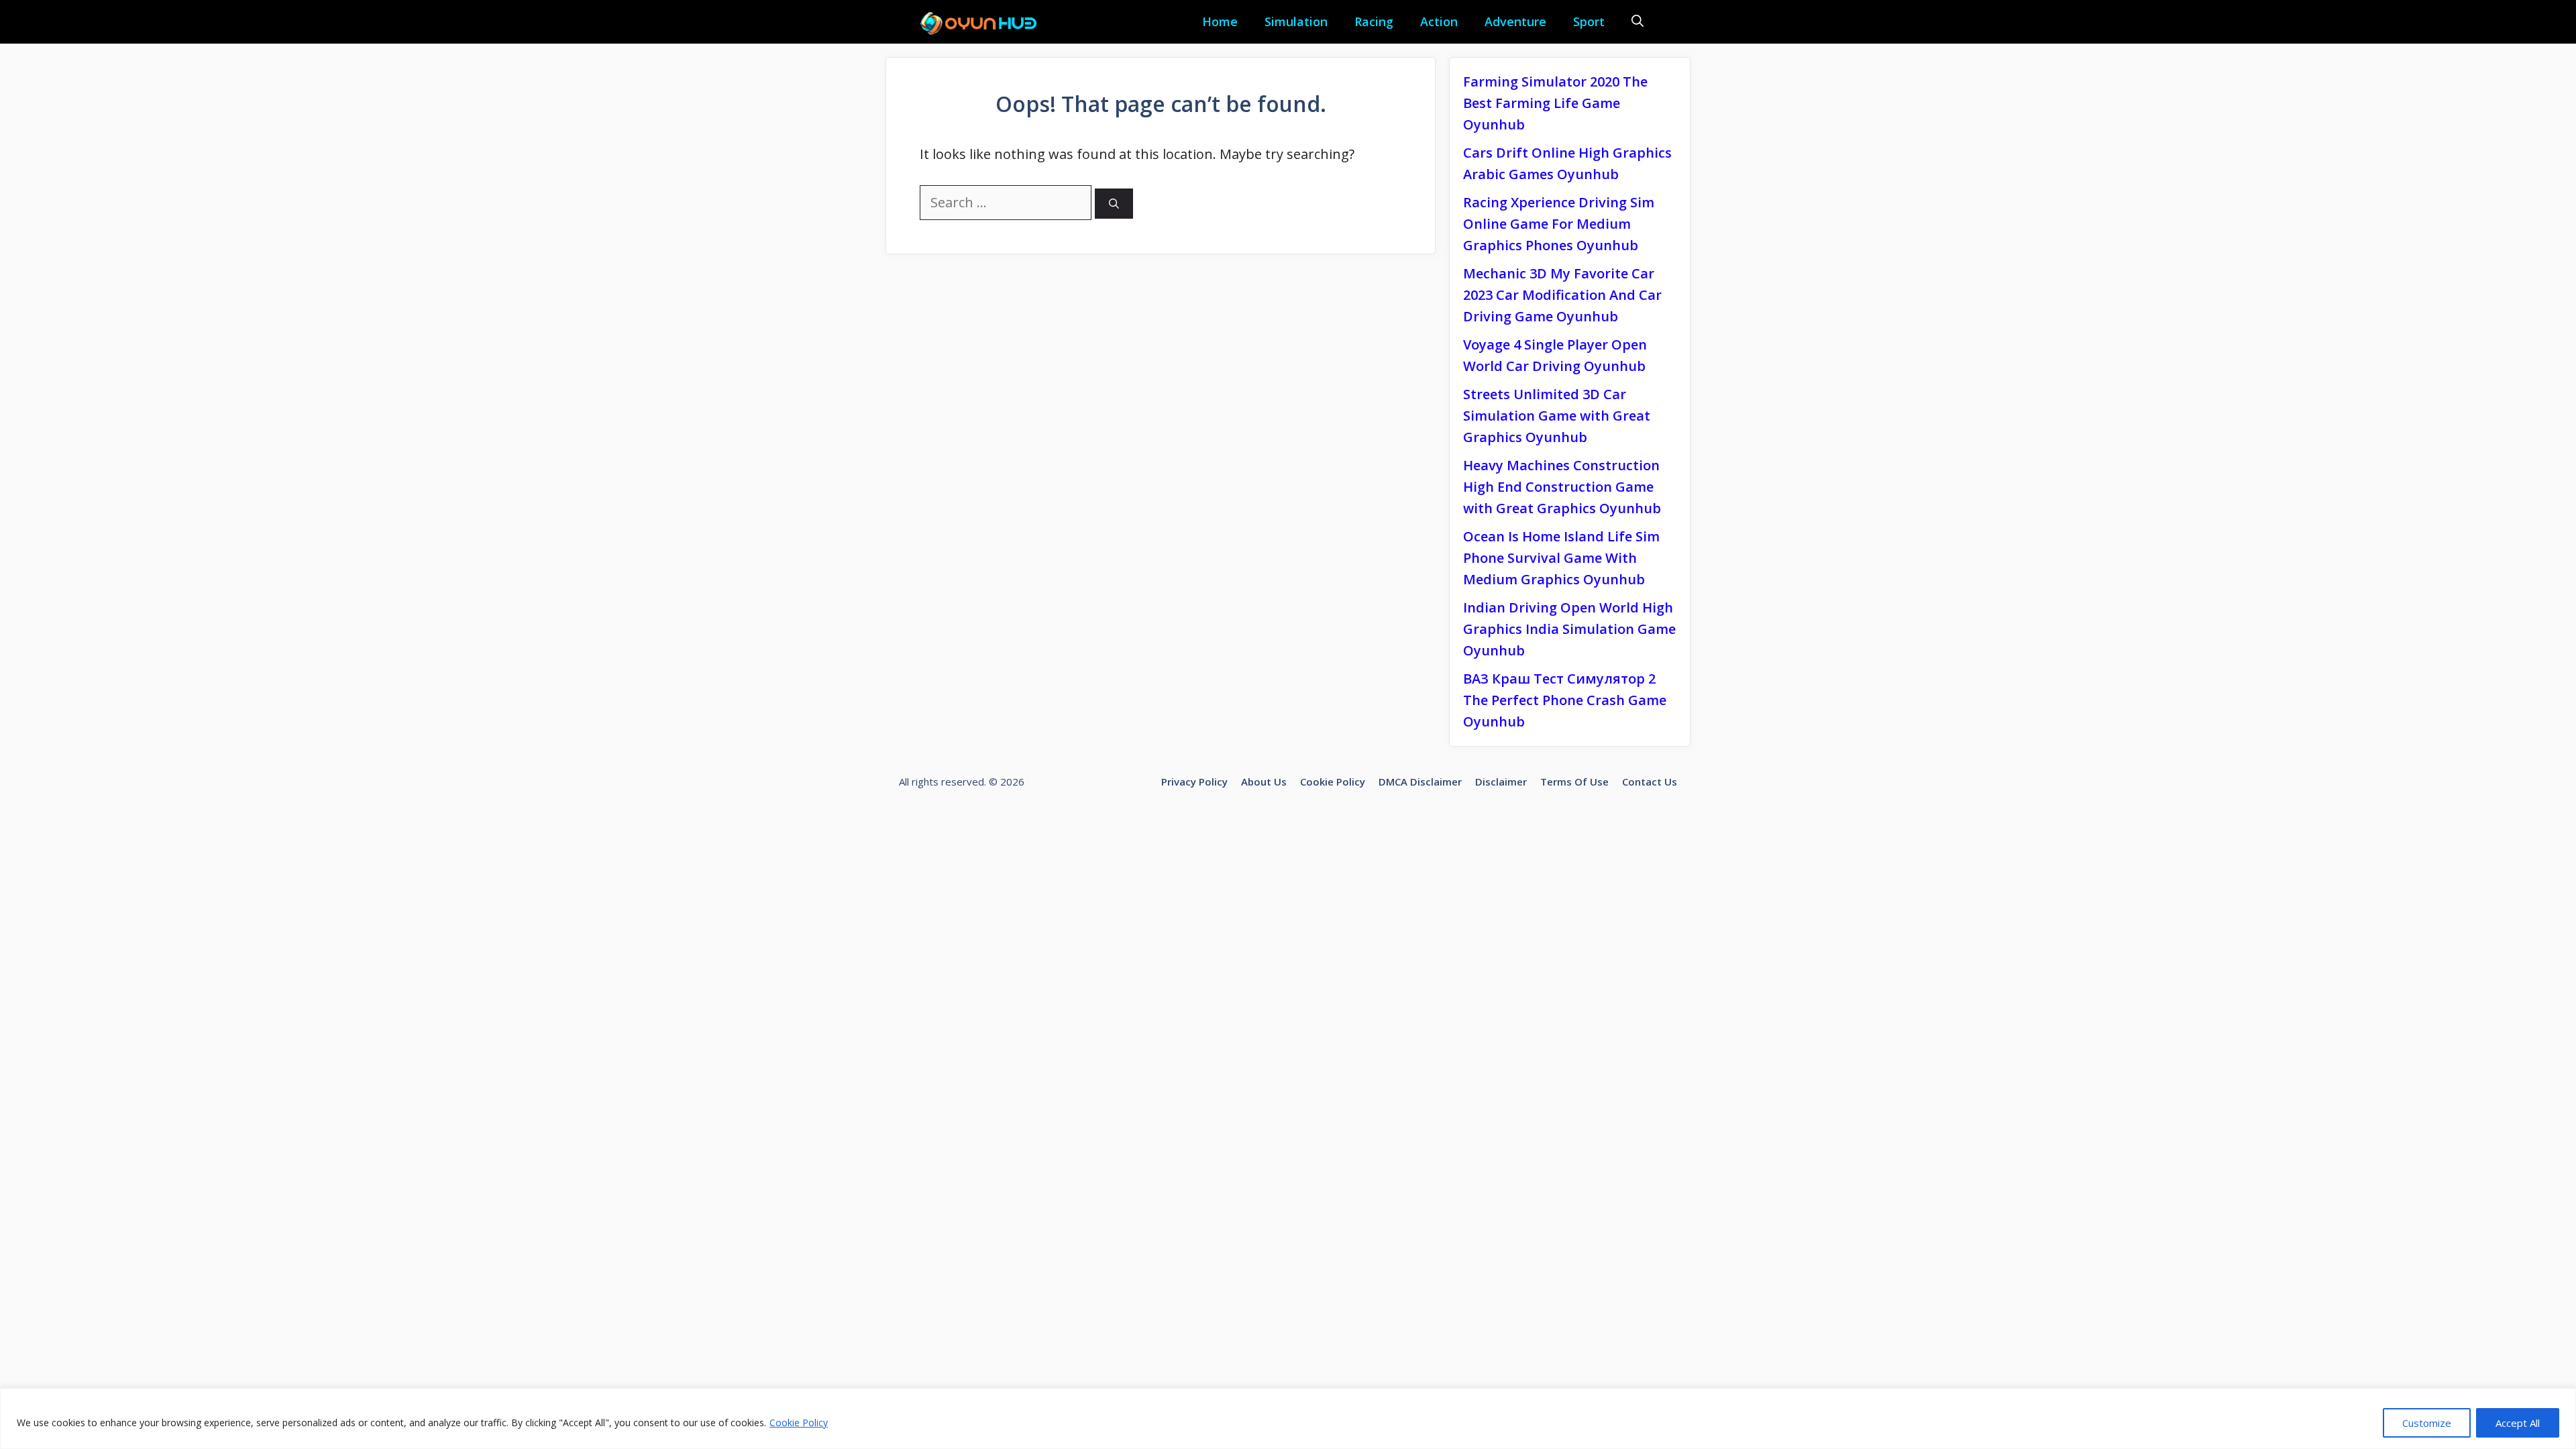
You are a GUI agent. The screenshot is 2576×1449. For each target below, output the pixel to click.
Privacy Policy (1194, 782)
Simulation (1296, 21)
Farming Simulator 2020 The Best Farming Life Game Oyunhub (1555, 103)
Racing (1374, 21)
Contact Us (1650, 782)
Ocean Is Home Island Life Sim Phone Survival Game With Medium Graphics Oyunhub (1561, 558)
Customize (2427, 1423)
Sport (1589, 21)
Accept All (2518, 1423)
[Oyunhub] (983, 23)
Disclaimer (1501, 782)
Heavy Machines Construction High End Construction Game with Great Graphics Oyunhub (1562, 487)
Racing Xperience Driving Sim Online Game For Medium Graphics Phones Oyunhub (1559, 224)
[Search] (1114, 204)
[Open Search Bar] (1638, 22)
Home (1220, 21)
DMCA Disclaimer (1420, 782)
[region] (1288, 1418)
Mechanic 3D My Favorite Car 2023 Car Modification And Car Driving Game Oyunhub (1562, 295)
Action (1439, 21)
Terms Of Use (1574, 782)
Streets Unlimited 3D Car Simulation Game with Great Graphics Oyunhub (1557, 416)
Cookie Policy (799, 1423)
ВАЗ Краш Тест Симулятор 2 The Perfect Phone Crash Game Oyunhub (1565, 700)
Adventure (1515, 21)
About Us (1264, 782)
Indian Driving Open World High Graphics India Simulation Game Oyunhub (1569, 629)
